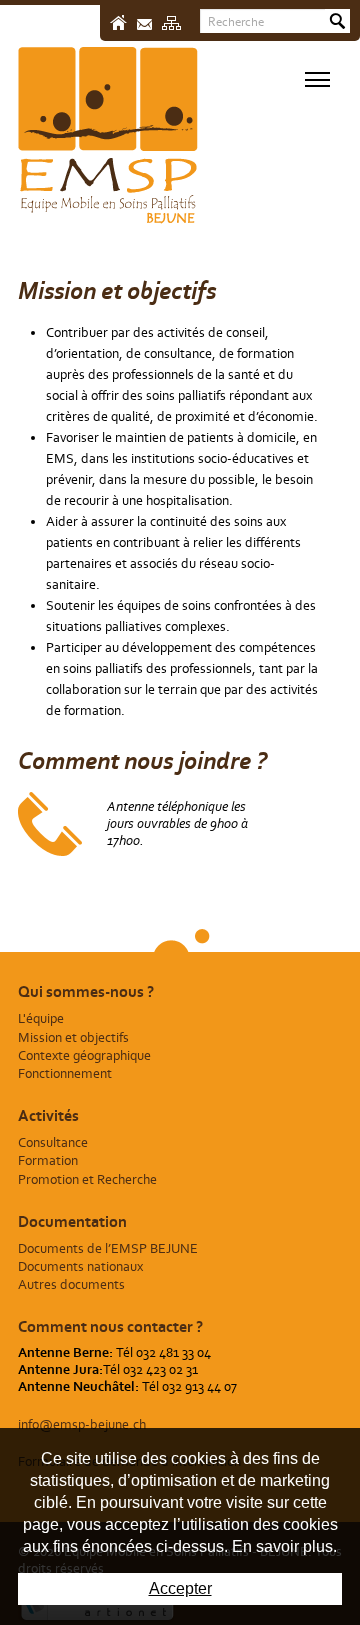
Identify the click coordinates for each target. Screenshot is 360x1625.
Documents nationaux (80, 1266)
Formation (48, 1160)
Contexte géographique (84, 1055)
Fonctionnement (65, 1073)
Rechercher (337, 21)
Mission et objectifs (73, 1037)
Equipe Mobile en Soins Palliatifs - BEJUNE (108, 135)
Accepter (180, 1588)
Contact (144, 24)
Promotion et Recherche (87, 1179)
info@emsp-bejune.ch (82, 1424)
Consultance (53, 1142)
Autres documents (71, 1284)
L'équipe (41, 1018)
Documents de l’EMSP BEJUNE (108, 1248)
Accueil (118, 22)
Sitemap (171, 23)
